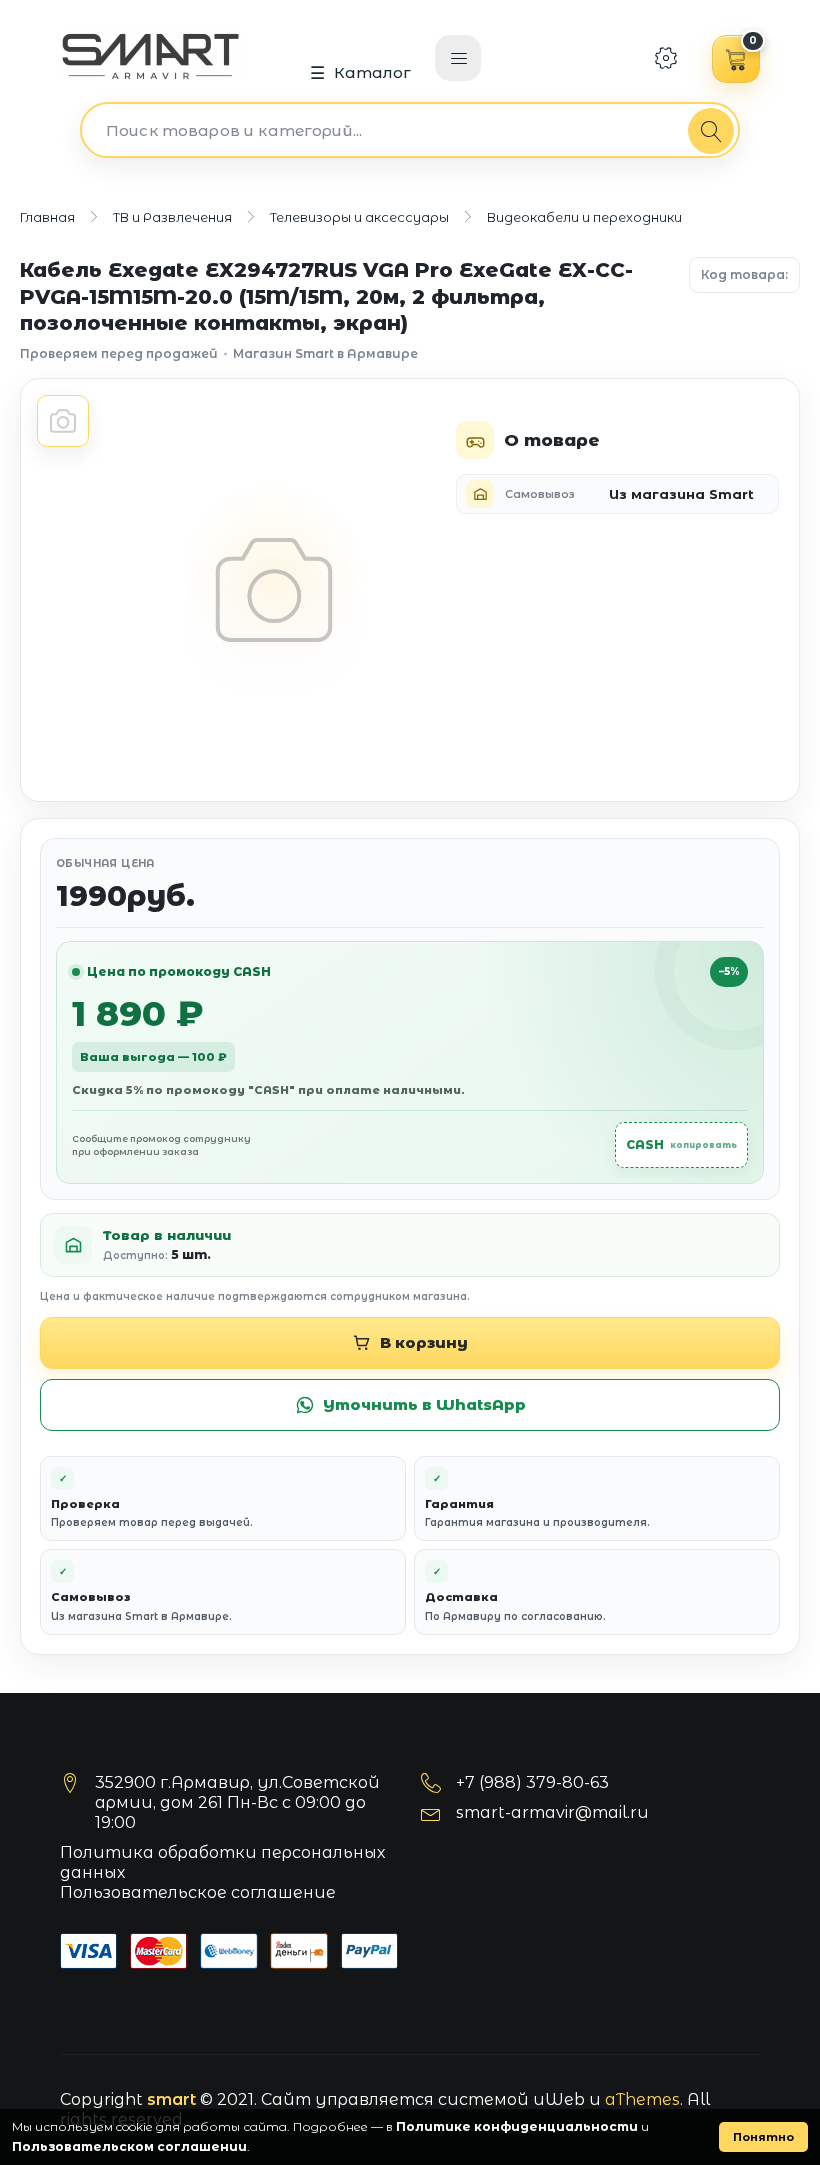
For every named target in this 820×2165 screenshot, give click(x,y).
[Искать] (711, 131)
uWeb (559, 2099)
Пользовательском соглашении (129, 2146)
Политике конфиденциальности (517, 2126)
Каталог (373, 72)
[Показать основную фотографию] (63, 421)
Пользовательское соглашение (198, 1892)
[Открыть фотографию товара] (273, 590)
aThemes (642, 2099)
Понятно (763, 2137)
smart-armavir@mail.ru (552, 1812)
